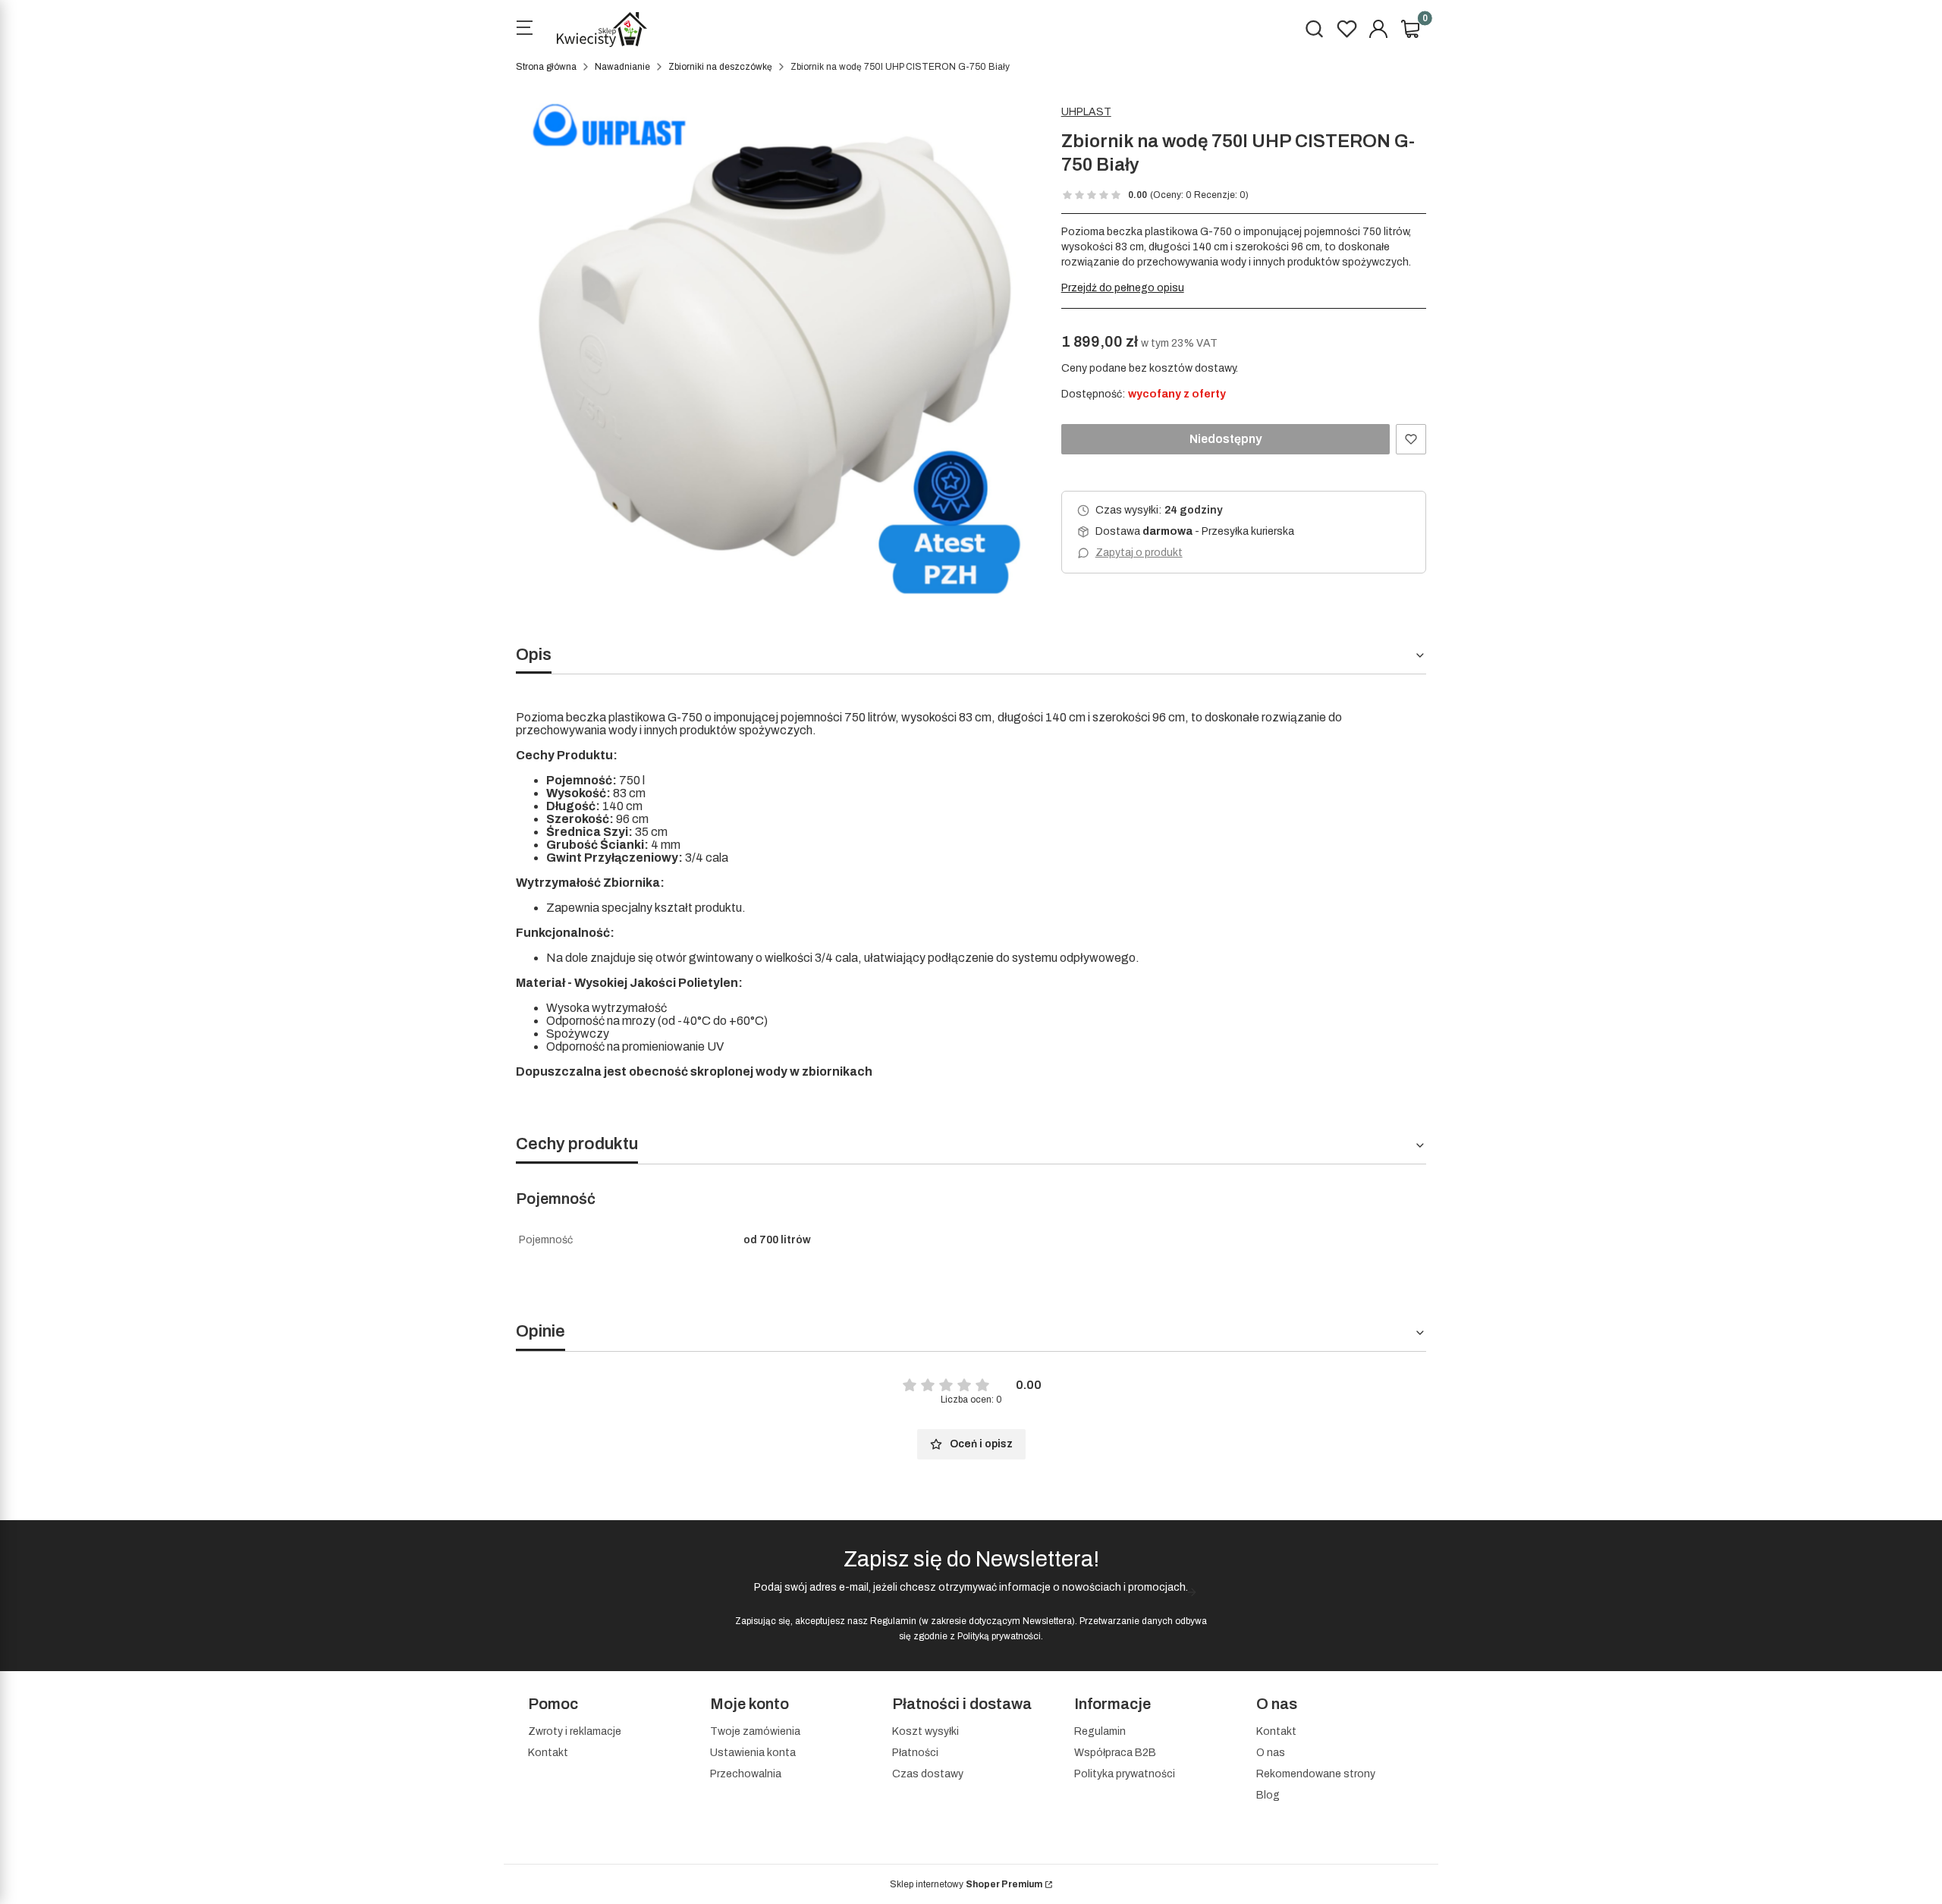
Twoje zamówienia (755, 1731)
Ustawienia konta (753, 1753)
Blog (1268, 1795)
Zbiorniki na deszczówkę (720, 67)
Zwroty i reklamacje (575, 1731)
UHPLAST (1086, 112)
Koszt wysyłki (925, 1731)
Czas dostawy (928, 1774)
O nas (1271, 1753)
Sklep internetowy (966, 1884)
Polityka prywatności (1125, 1774)
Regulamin (893, 1621)
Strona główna (546, 67)
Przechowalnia (746, 1774)
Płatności (915, 1753)
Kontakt (548, 1753)
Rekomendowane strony (1316, 1774)
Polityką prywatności (999, 1636)
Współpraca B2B (1115, 1753)
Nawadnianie (622, 67)
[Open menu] (524, 30)
